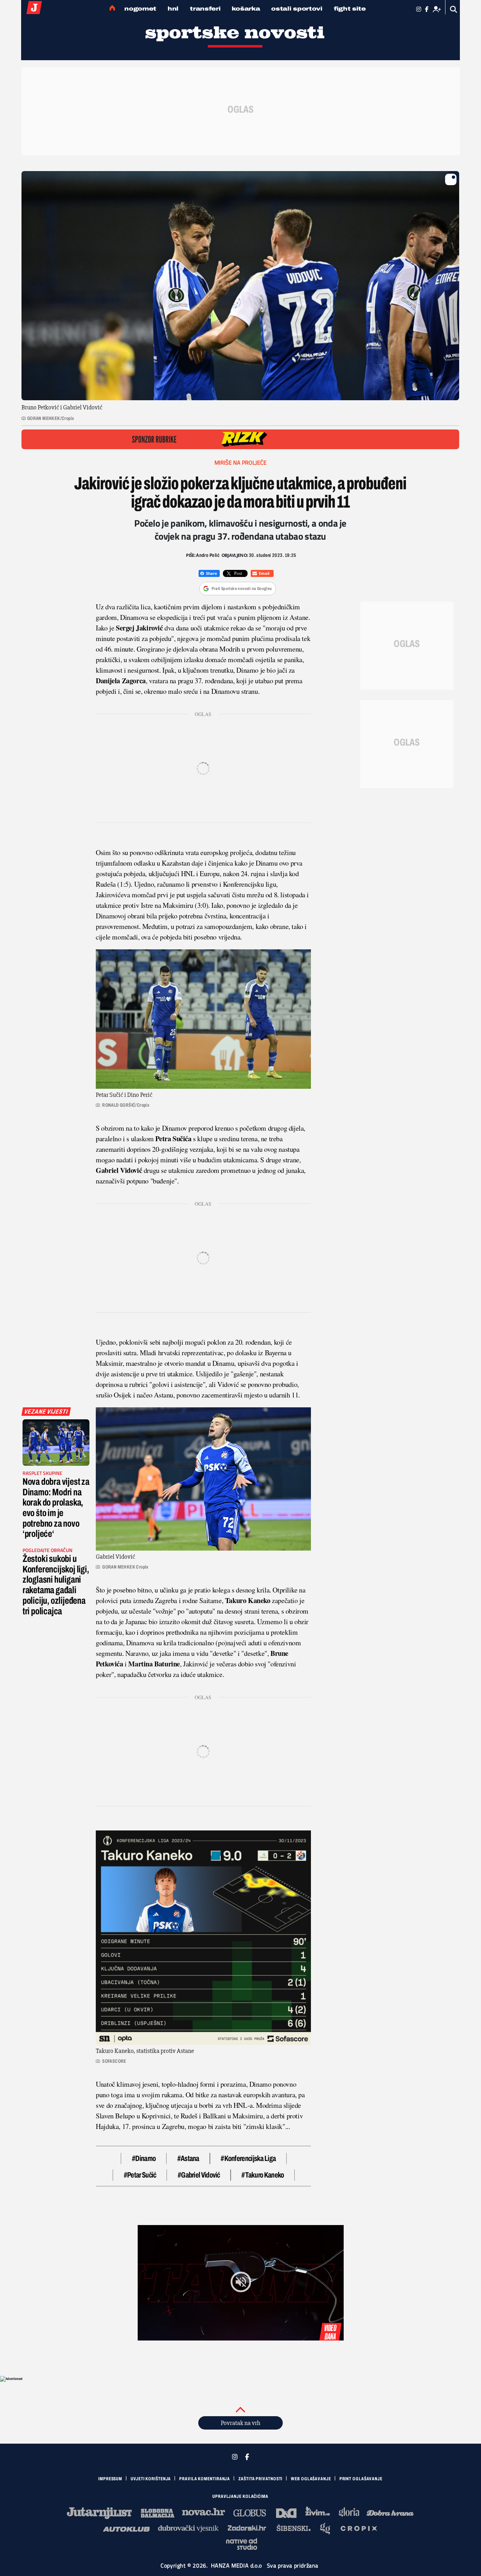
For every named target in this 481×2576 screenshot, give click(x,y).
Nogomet (140, 9)
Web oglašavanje (311, 2479)
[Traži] (454, 9)
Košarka (246, 9)
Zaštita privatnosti (260, 2479)
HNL (173, 9)
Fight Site (350, 9)
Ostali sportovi (297, 9)
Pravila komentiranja (205, 2479)
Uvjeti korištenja (151, 2479)
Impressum (110, 2479)
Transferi (205, 9)
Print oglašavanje (361, 2479)
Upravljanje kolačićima (240, 2496)
